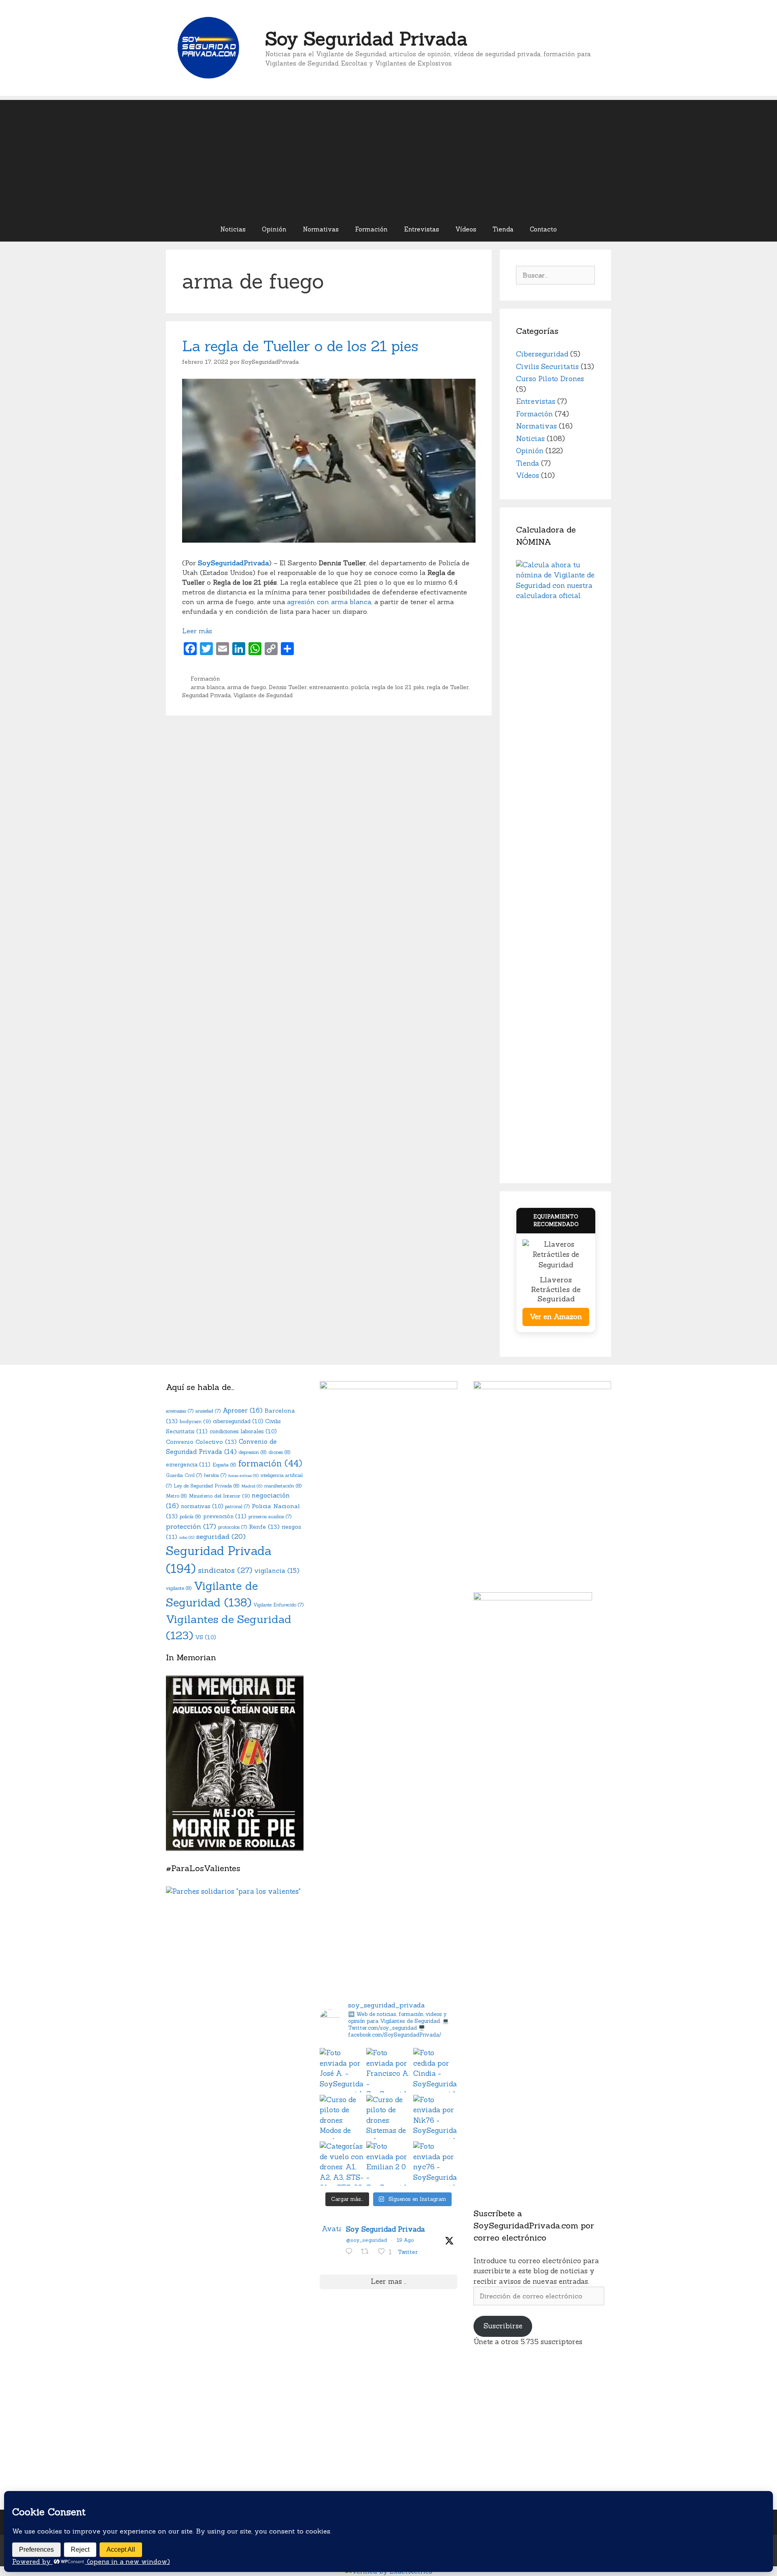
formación (270, 1463)
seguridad (221, 1536)
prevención (225, 1516)
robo (187, 1537)
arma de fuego (247, 687)
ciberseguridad (238, 1421)
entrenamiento (329, 687)
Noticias (233, 229)
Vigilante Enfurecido (278, 1605)
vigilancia (277, 1571)
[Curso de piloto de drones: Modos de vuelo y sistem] (342, 2117)
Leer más (197, 631)
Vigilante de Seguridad (263, 695)
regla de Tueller (448, 687)
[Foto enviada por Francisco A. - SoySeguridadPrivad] (388, 2070)
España (224, 1465)
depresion (253, 1452)
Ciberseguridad (542, 354)
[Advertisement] (388, 157)
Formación (371, 229)
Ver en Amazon (556, 1317)
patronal (237, 1507)
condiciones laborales (243, 1431)
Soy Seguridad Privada (366, 39)
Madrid (252, 1486)
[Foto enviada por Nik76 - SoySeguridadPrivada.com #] (435, 2117)
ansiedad (208, 1411)
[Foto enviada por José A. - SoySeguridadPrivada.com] (342, 2070)
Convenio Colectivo (201, 1442)
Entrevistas (422, 229)
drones (280, 1452)
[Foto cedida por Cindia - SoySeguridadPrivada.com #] (435, 2070)
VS (205, 1637)
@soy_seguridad (366, 2240)
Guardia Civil (184, 1475)
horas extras (243, 1475)
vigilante (179, 1588)
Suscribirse (503, 2326)
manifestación (283, 1486)
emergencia (188, 1464)
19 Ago (405, 2240)
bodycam (195, 1421)
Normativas (321, 229)
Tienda (503, 229)
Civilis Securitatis (547, 367)
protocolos (232, 1527)
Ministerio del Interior (219, 1496)
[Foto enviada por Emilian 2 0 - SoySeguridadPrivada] (388, 2163)
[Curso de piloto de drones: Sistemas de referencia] (388, 2117)
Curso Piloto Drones (550, 379)
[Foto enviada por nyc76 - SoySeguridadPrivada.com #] (435, 2163)
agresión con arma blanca (329, 602)
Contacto (543, 229)
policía (360, 687)
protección (191, 1526)
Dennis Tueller (288, 687)
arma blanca (208, 687)
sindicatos (225, 1570)
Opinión (274, 229)
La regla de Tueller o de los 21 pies (300, 346)
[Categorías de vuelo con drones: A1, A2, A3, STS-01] (342, 2163)
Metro (176, 1496)
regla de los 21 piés (398, 687)
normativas (202, 1506)
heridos (215, 1475)
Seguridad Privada (206, 695)
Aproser (243, 1410)
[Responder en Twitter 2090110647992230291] (351, 2252)
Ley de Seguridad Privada (207, 1486)
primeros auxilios (270, 1517)
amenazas (180, 1411)
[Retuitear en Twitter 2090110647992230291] (367, 2252)
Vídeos (466, 229)
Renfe (264, 1527)
